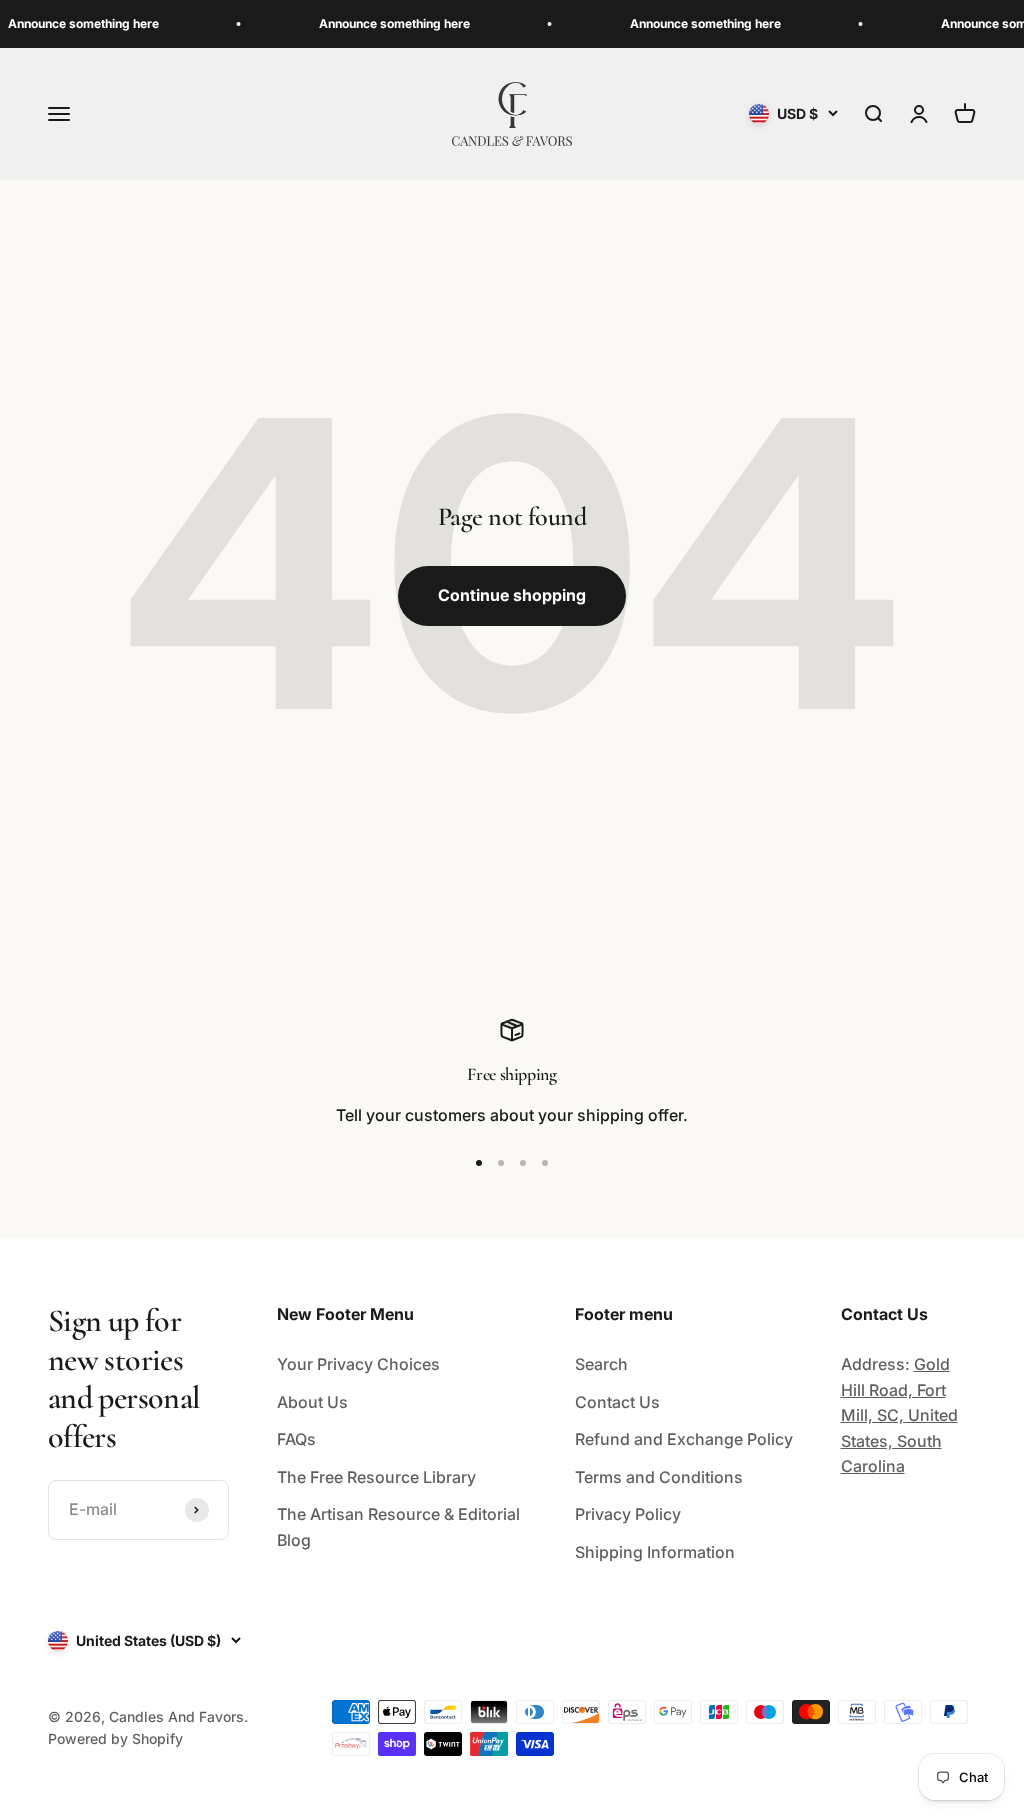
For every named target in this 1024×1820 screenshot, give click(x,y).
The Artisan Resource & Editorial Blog (398, 1527)
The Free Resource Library (376, 1477)
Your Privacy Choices (358, 1364)
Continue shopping (512, 595)
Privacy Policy (628, 1514)
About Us (312, 1402)
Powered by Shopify (115, 1738)
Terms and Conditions (659, 1477)
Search (601, 1364)
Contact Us (617, 1402)
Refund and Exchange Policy (684, 1439)
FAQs (296, 1439)
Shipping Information (655, 1552)
